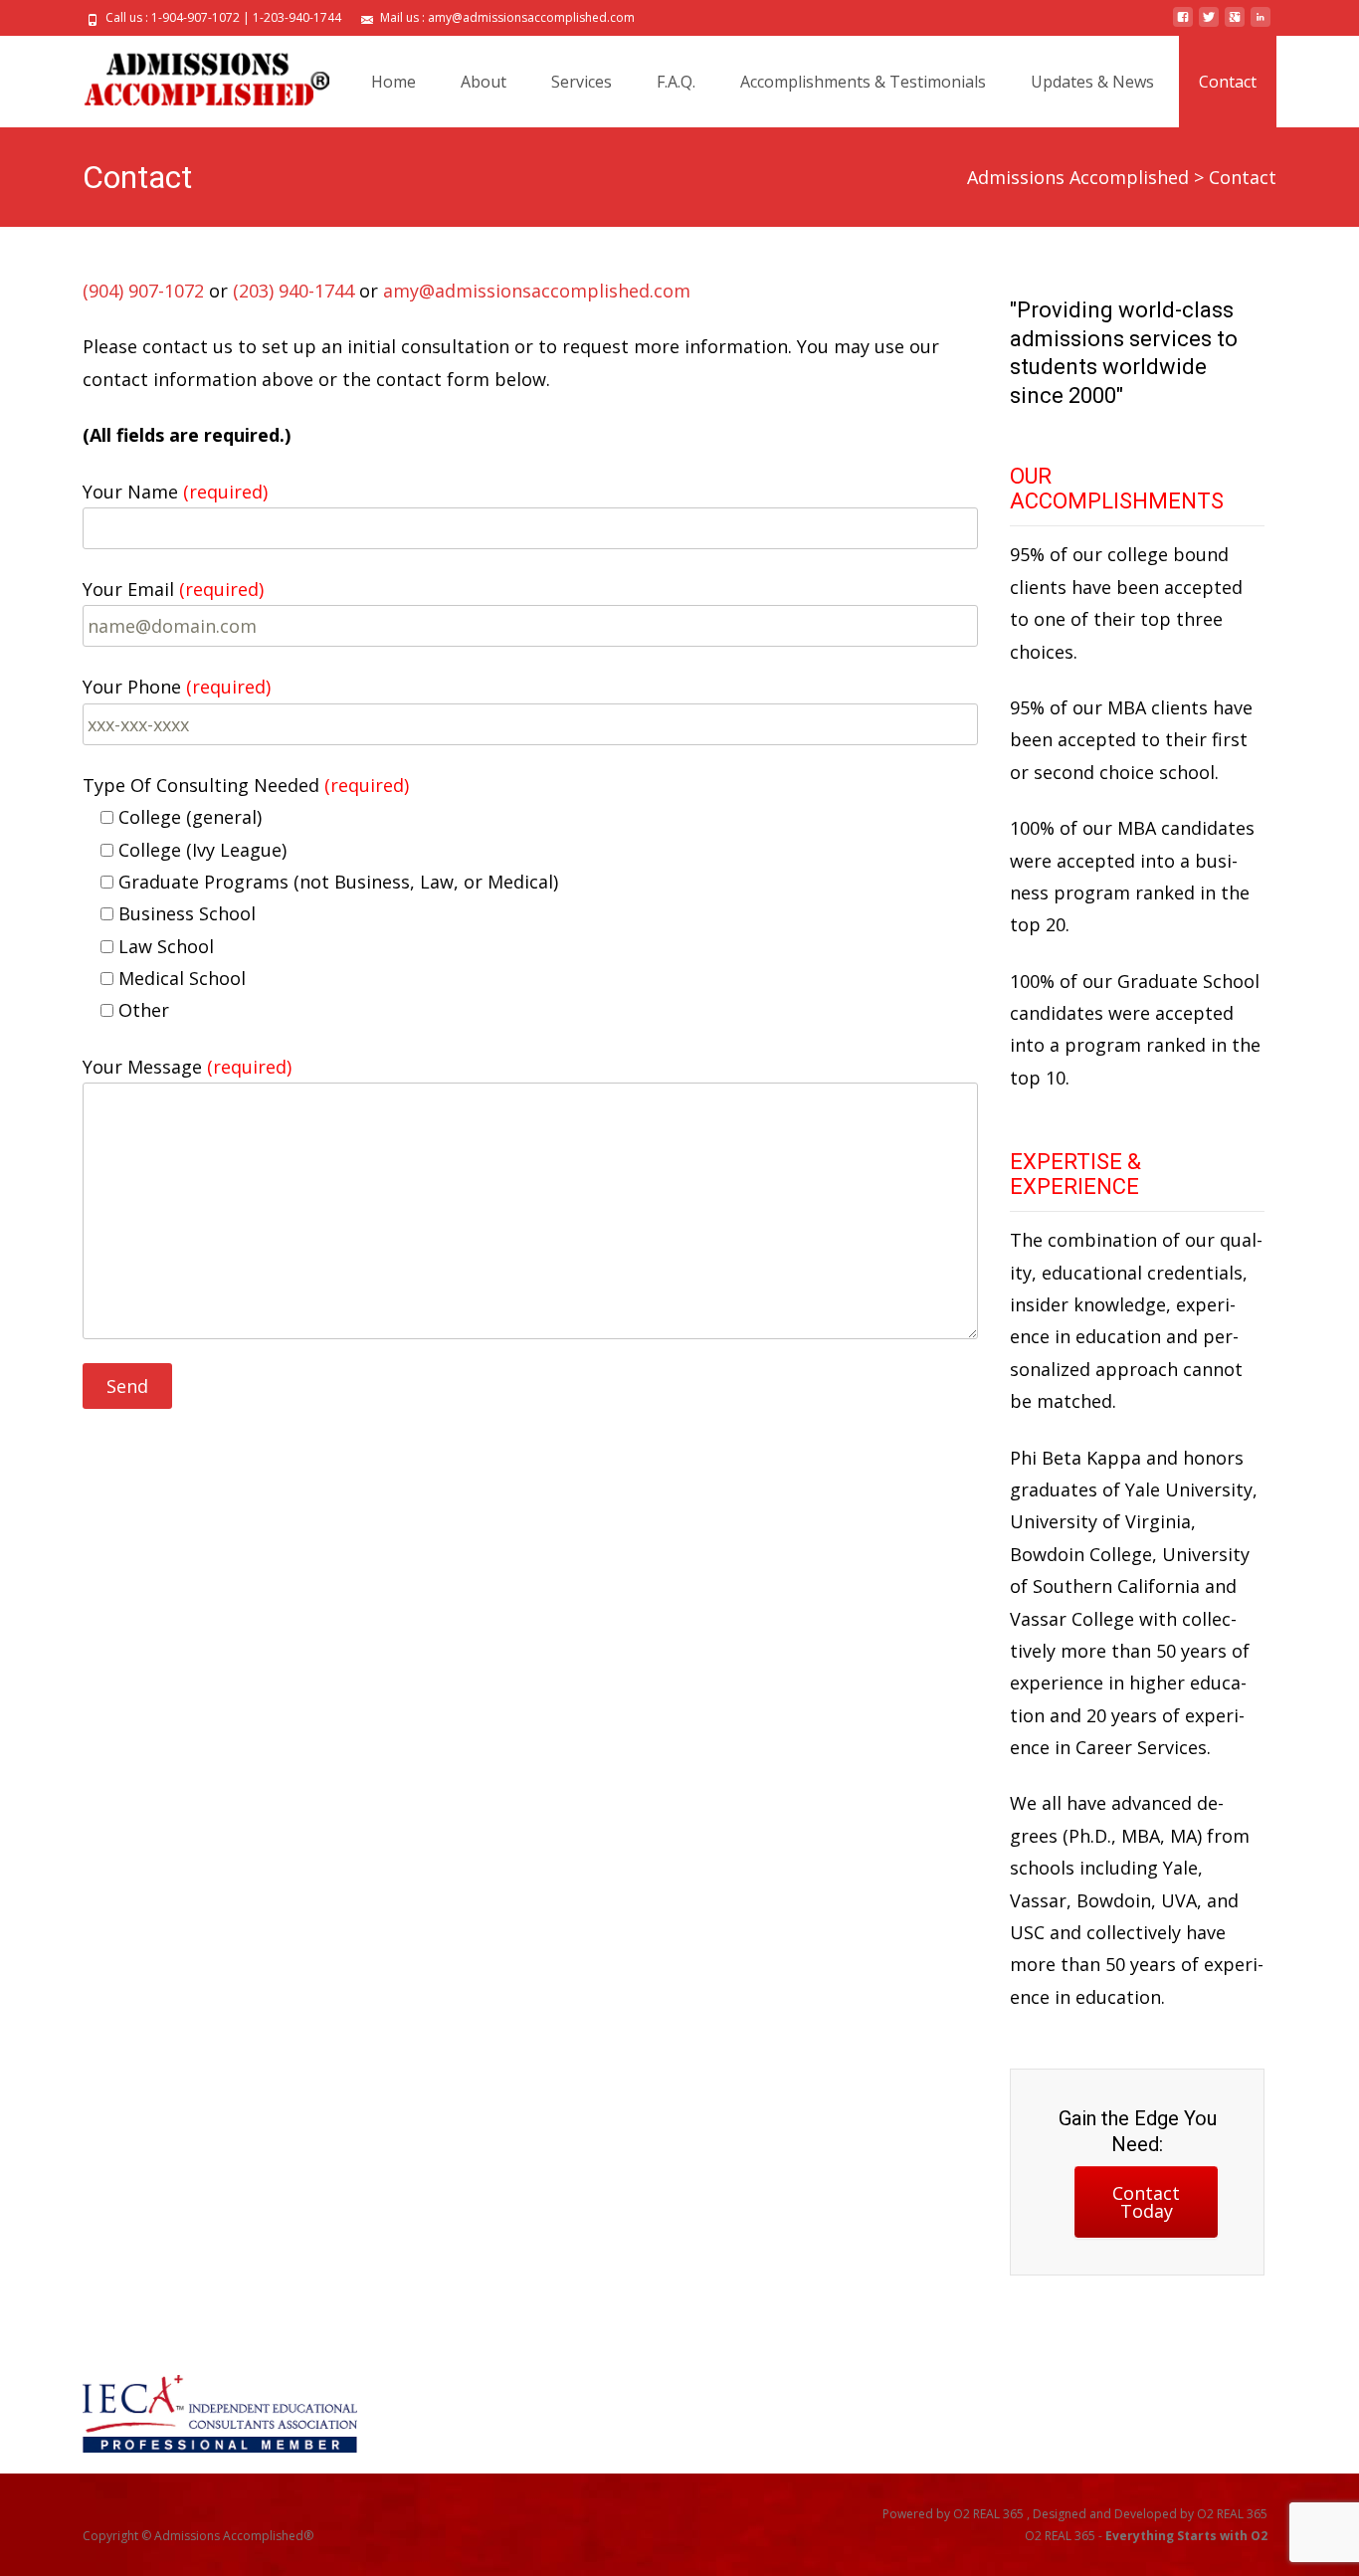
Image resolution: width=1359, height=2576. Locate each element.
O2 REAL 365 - (1146, 2536)
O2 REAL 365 (1232, 2514)
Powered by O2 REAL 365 (955, 2514)
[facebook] (1183, 25)
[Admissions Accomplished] (191, 76)
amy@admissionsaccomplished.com (537, 291)
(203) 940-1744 (293, 291)
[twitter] (1209, 25)
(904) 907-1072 (143, 291)
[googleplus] (1235, 25)
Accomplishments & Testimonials (863, 82)
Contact (1228, 82)
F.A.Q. (676, 82)
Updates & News (1092, 82)
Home (393, 82)
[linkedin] (1261, 25)
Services (582, 82)
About (484, 82)
